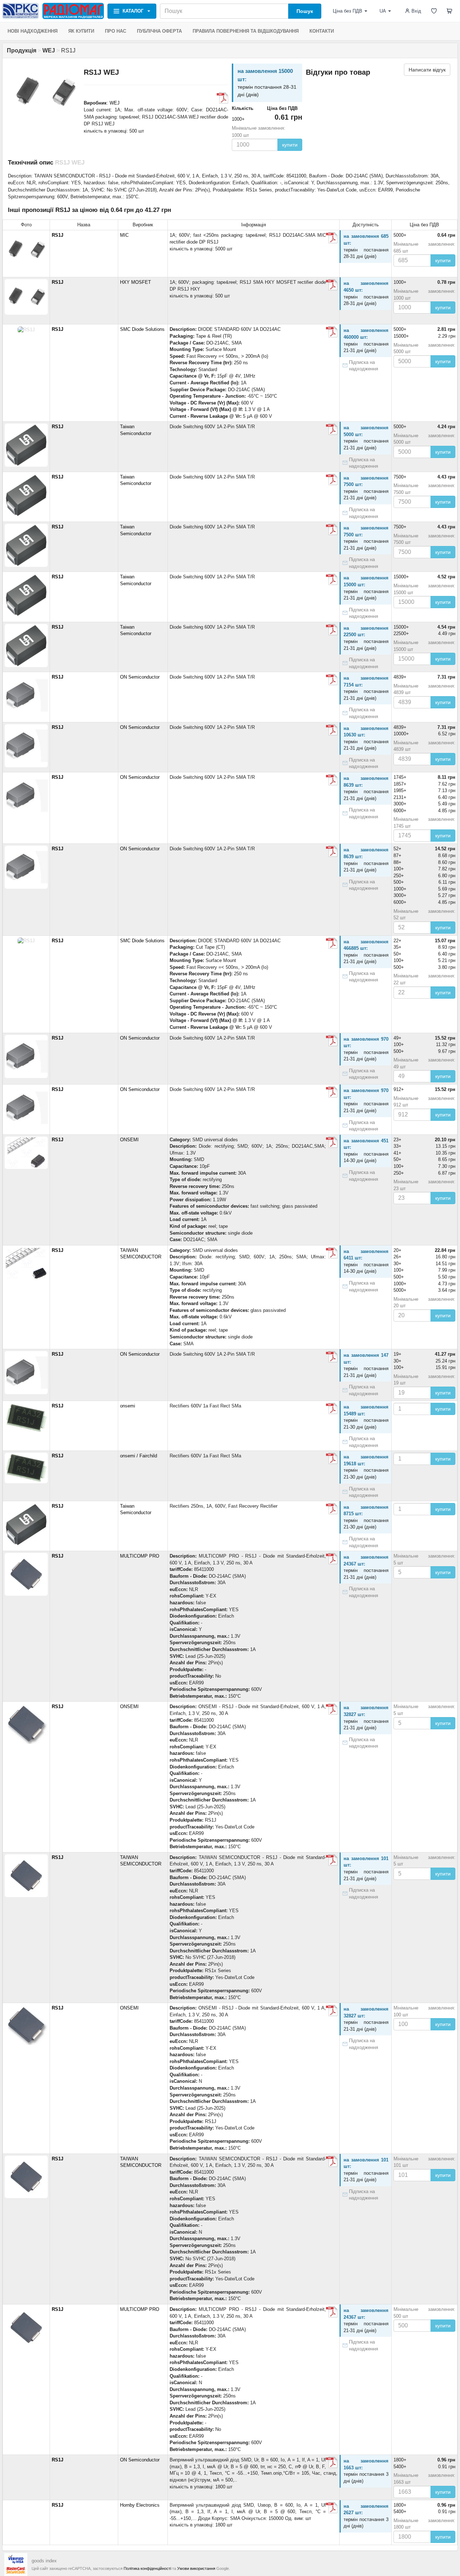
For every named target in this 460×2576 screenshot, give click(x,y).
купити (290, 145)
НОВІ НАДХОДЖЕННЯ (33, 31)
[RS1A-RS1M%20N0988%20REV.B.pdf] (332, 332)
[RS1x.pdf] (332, 1142)
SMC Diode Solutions (142, 329)
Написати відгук (427, 70)
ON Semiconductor (140, 677)
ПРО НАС (116, 31)
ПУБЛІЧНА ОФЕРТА (159, 31)
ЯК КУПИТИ (81, 31)
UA (383, 11)
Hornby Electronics (140, 2505)
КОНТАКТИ (322, 31)
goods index (44, 2561)
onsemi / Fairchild (139, 1456)
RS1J (57, 235)
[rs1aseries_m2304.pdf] (332, 429)
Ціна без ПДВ (348, 11)
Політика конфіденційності (147, 2568)
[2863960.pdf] (332, 1559)
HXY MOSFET (135, 282)
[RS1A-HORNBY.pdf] (332, 2508)
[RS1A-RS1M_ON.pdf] (332, 2462)
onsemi (128, 1406)
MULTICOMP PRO (140, 1556)
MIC (124, 235)
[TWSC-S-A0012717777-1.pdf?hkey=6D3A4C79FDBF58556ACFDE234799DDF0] (332, 1860)
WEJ (115, 103)
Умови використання (196, 2568)
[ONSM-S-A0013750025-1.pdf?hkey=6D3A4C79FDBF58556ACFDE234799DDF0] (332, 1709)
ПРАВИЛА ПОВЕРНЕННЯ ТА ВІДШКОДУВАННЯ (246, 31)
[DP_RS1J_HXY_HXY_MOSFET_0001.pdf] (222, 98)
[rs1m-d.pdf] (332, 680)
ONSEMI (129, 1140)
